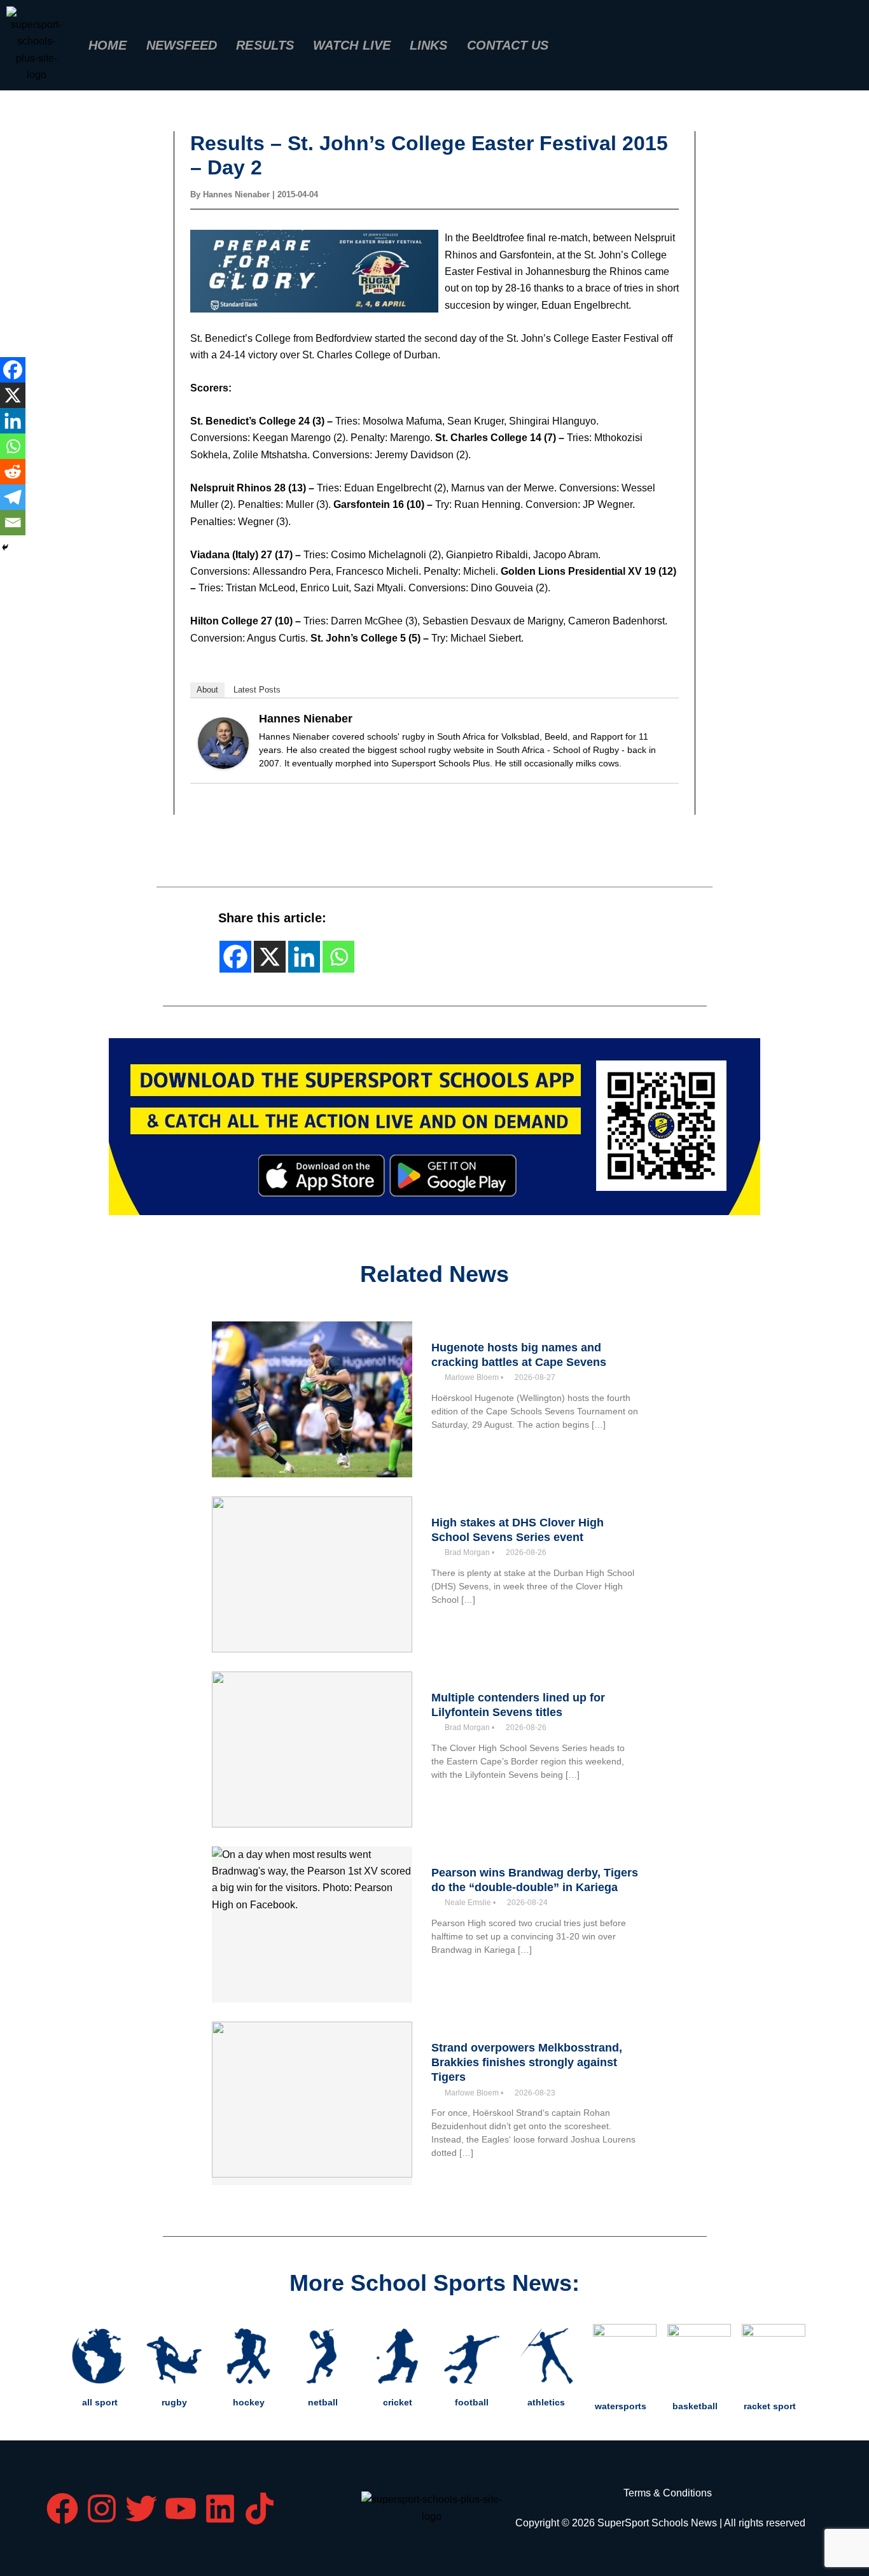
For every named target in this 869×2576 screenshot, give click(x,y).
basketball (695, 2406)
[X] (13, 395)
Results (265, 45)
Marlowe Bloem (472, 1377)
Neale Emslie (468, 1903)
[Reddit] (13, 472)
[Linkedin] (13, 421)
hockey (249, 2402)
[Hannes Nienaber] (223, 742)
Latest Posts (257, 690)
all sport (100, 2402)
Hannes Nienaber (306, 719)
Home (108, 45)
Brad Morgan (467, 1552)
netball (323, 2402)
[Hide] (5, 547)
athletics (546, 2402)
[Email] (13, 523)
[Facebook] (13, 370)
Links (429, 45)
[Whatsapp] (13, 446)
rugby (174, 2402)
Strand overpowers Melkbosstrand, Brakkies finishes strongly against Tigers (527, 2063)
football (472, 2402)
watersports (621, 2406)
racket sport (770, 2406)
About (207, 690)
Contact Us (508, 45)
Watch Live (352, 45)
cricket (398, 2402)
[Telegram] (13, 497)
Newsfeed (182, 45)
